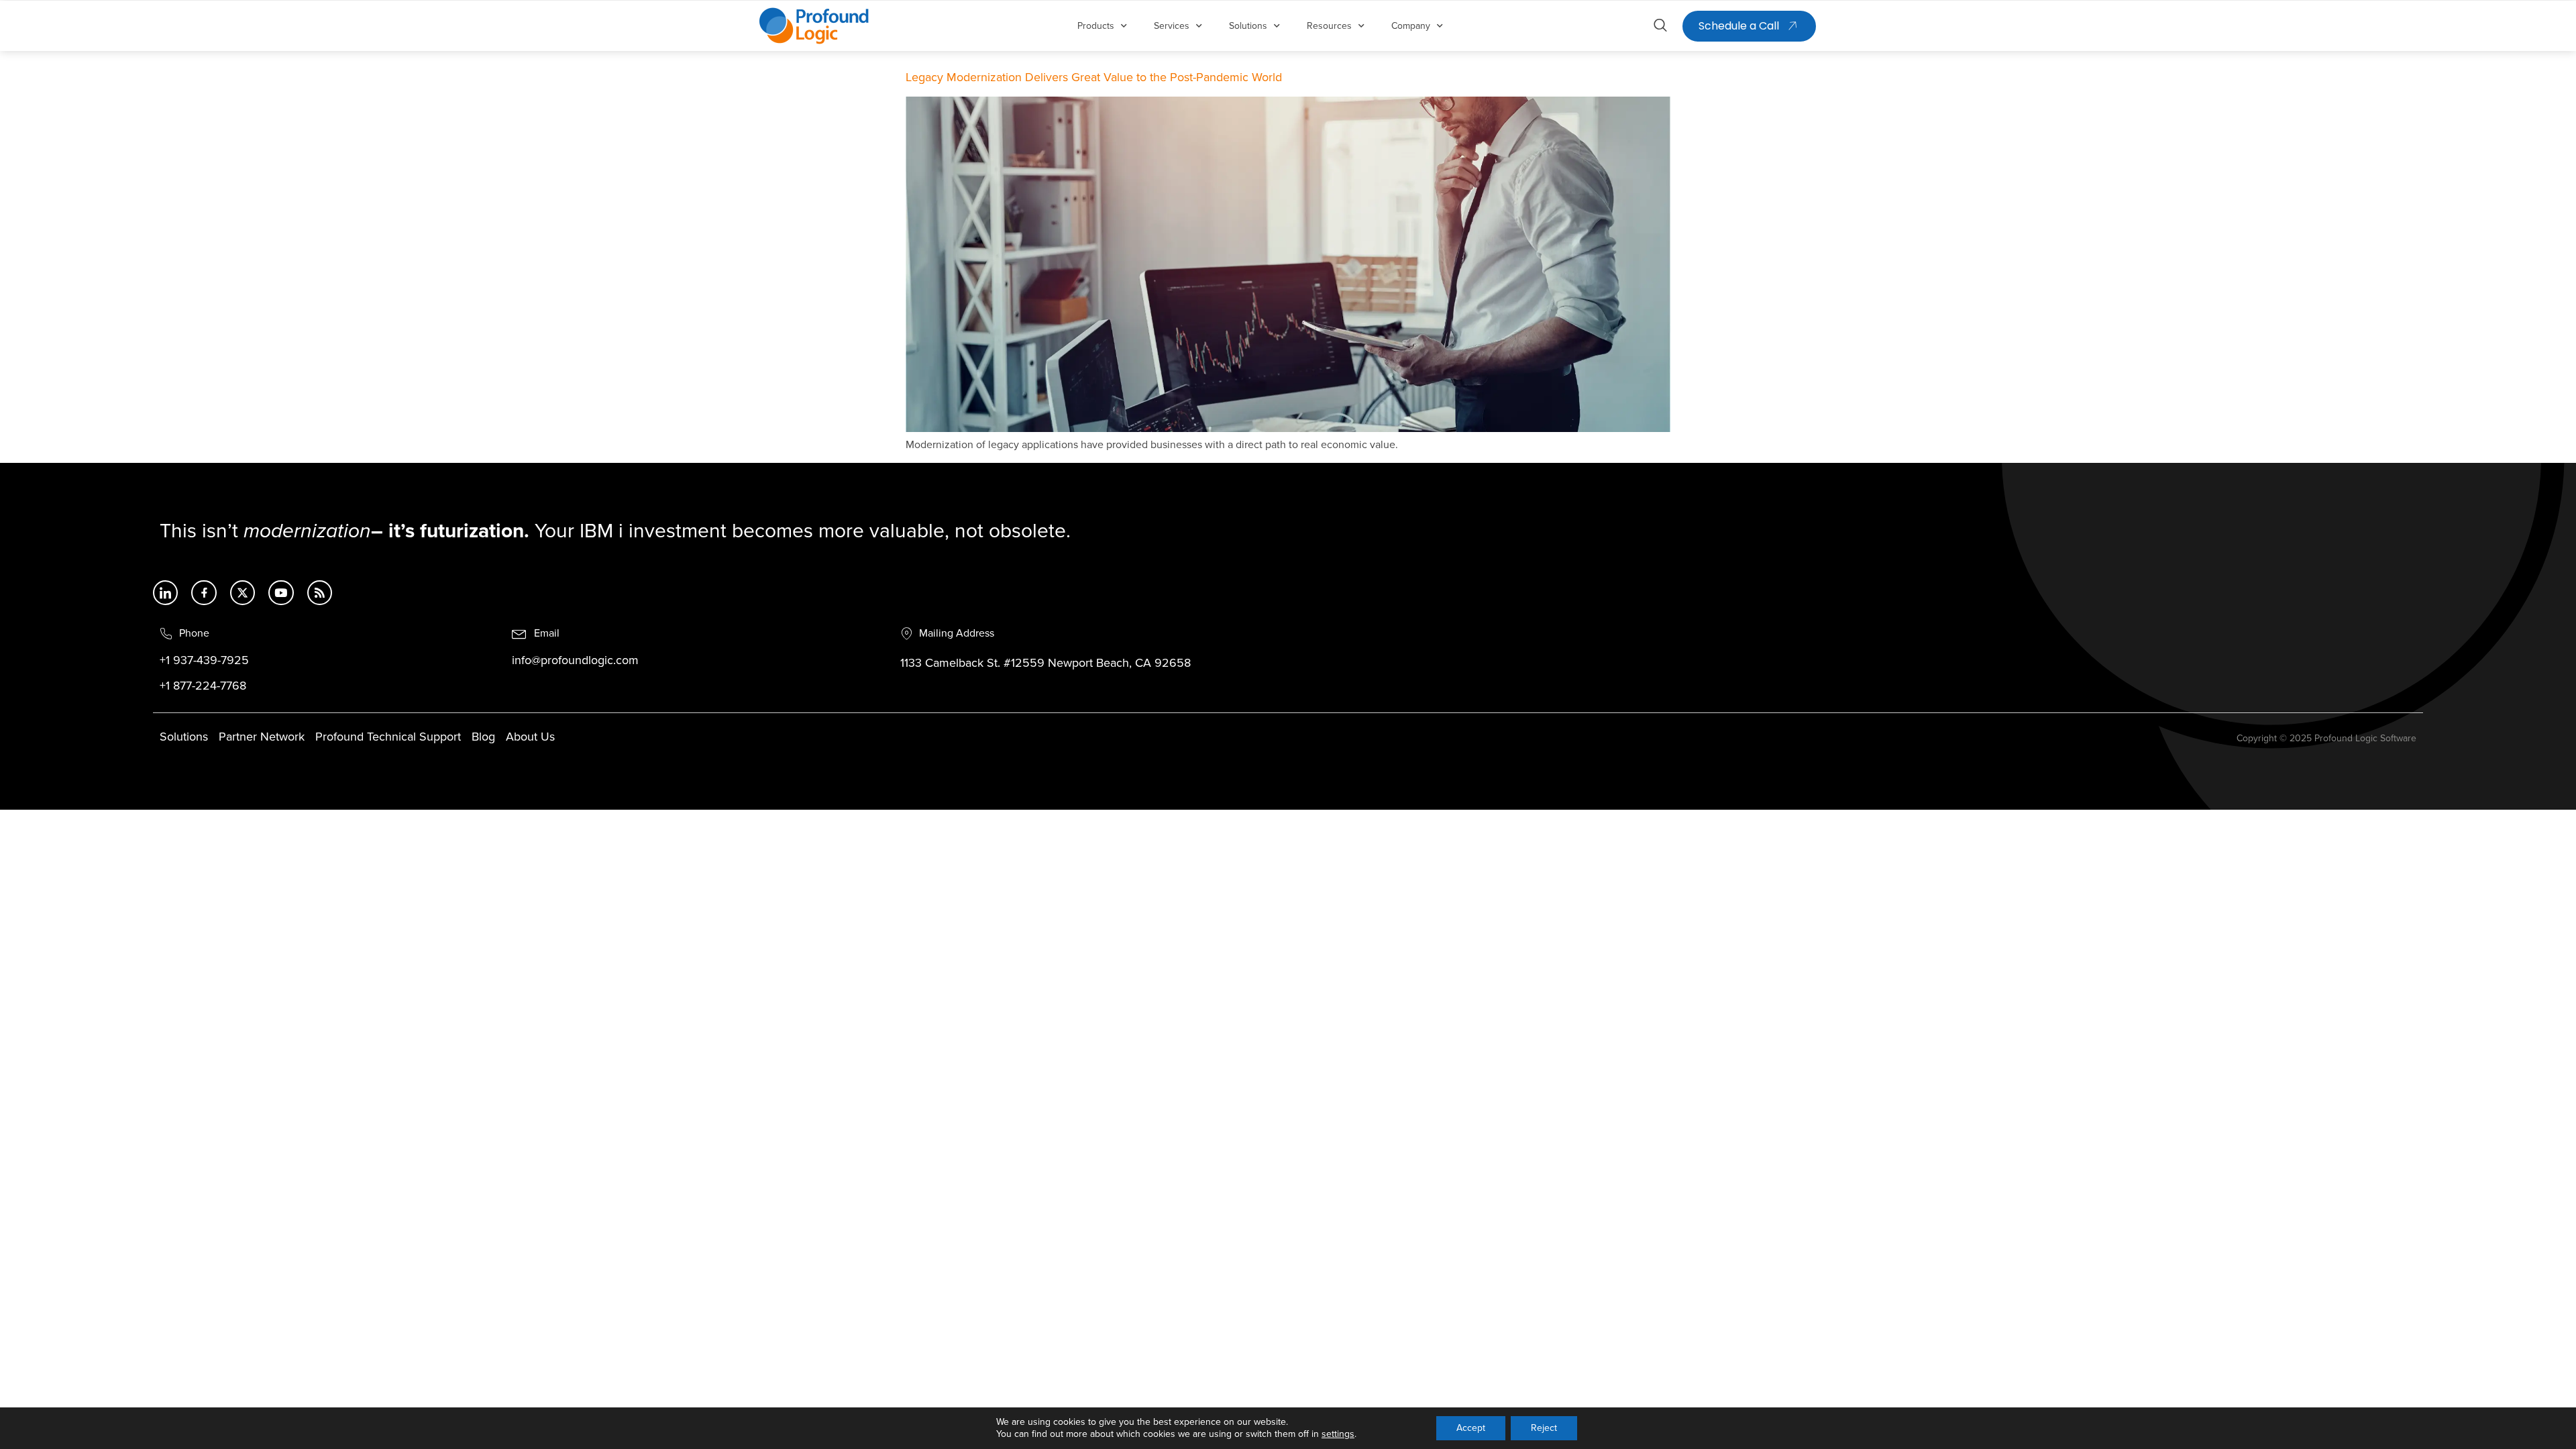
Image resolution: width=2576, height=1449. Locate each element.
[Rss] (320, 593)
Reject (1544, 1428)
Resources (1329, 26)
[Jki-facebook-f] (204, 593)
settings (1338, 1434)
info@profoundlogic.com (575, 661)
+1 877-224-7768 (203, 686)
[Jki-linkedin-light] (165, 593)
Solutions (1248, 26)
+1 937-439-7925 (204, 661)
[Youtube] (281, 593)
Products (1096, 26)
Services (1172, 26)
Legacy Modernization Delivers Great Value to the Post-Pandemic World (1094, 78)
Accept (1471, 1428)
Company (1411, 26)
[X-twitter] (243, 593)
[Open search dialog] (1660, 28)
